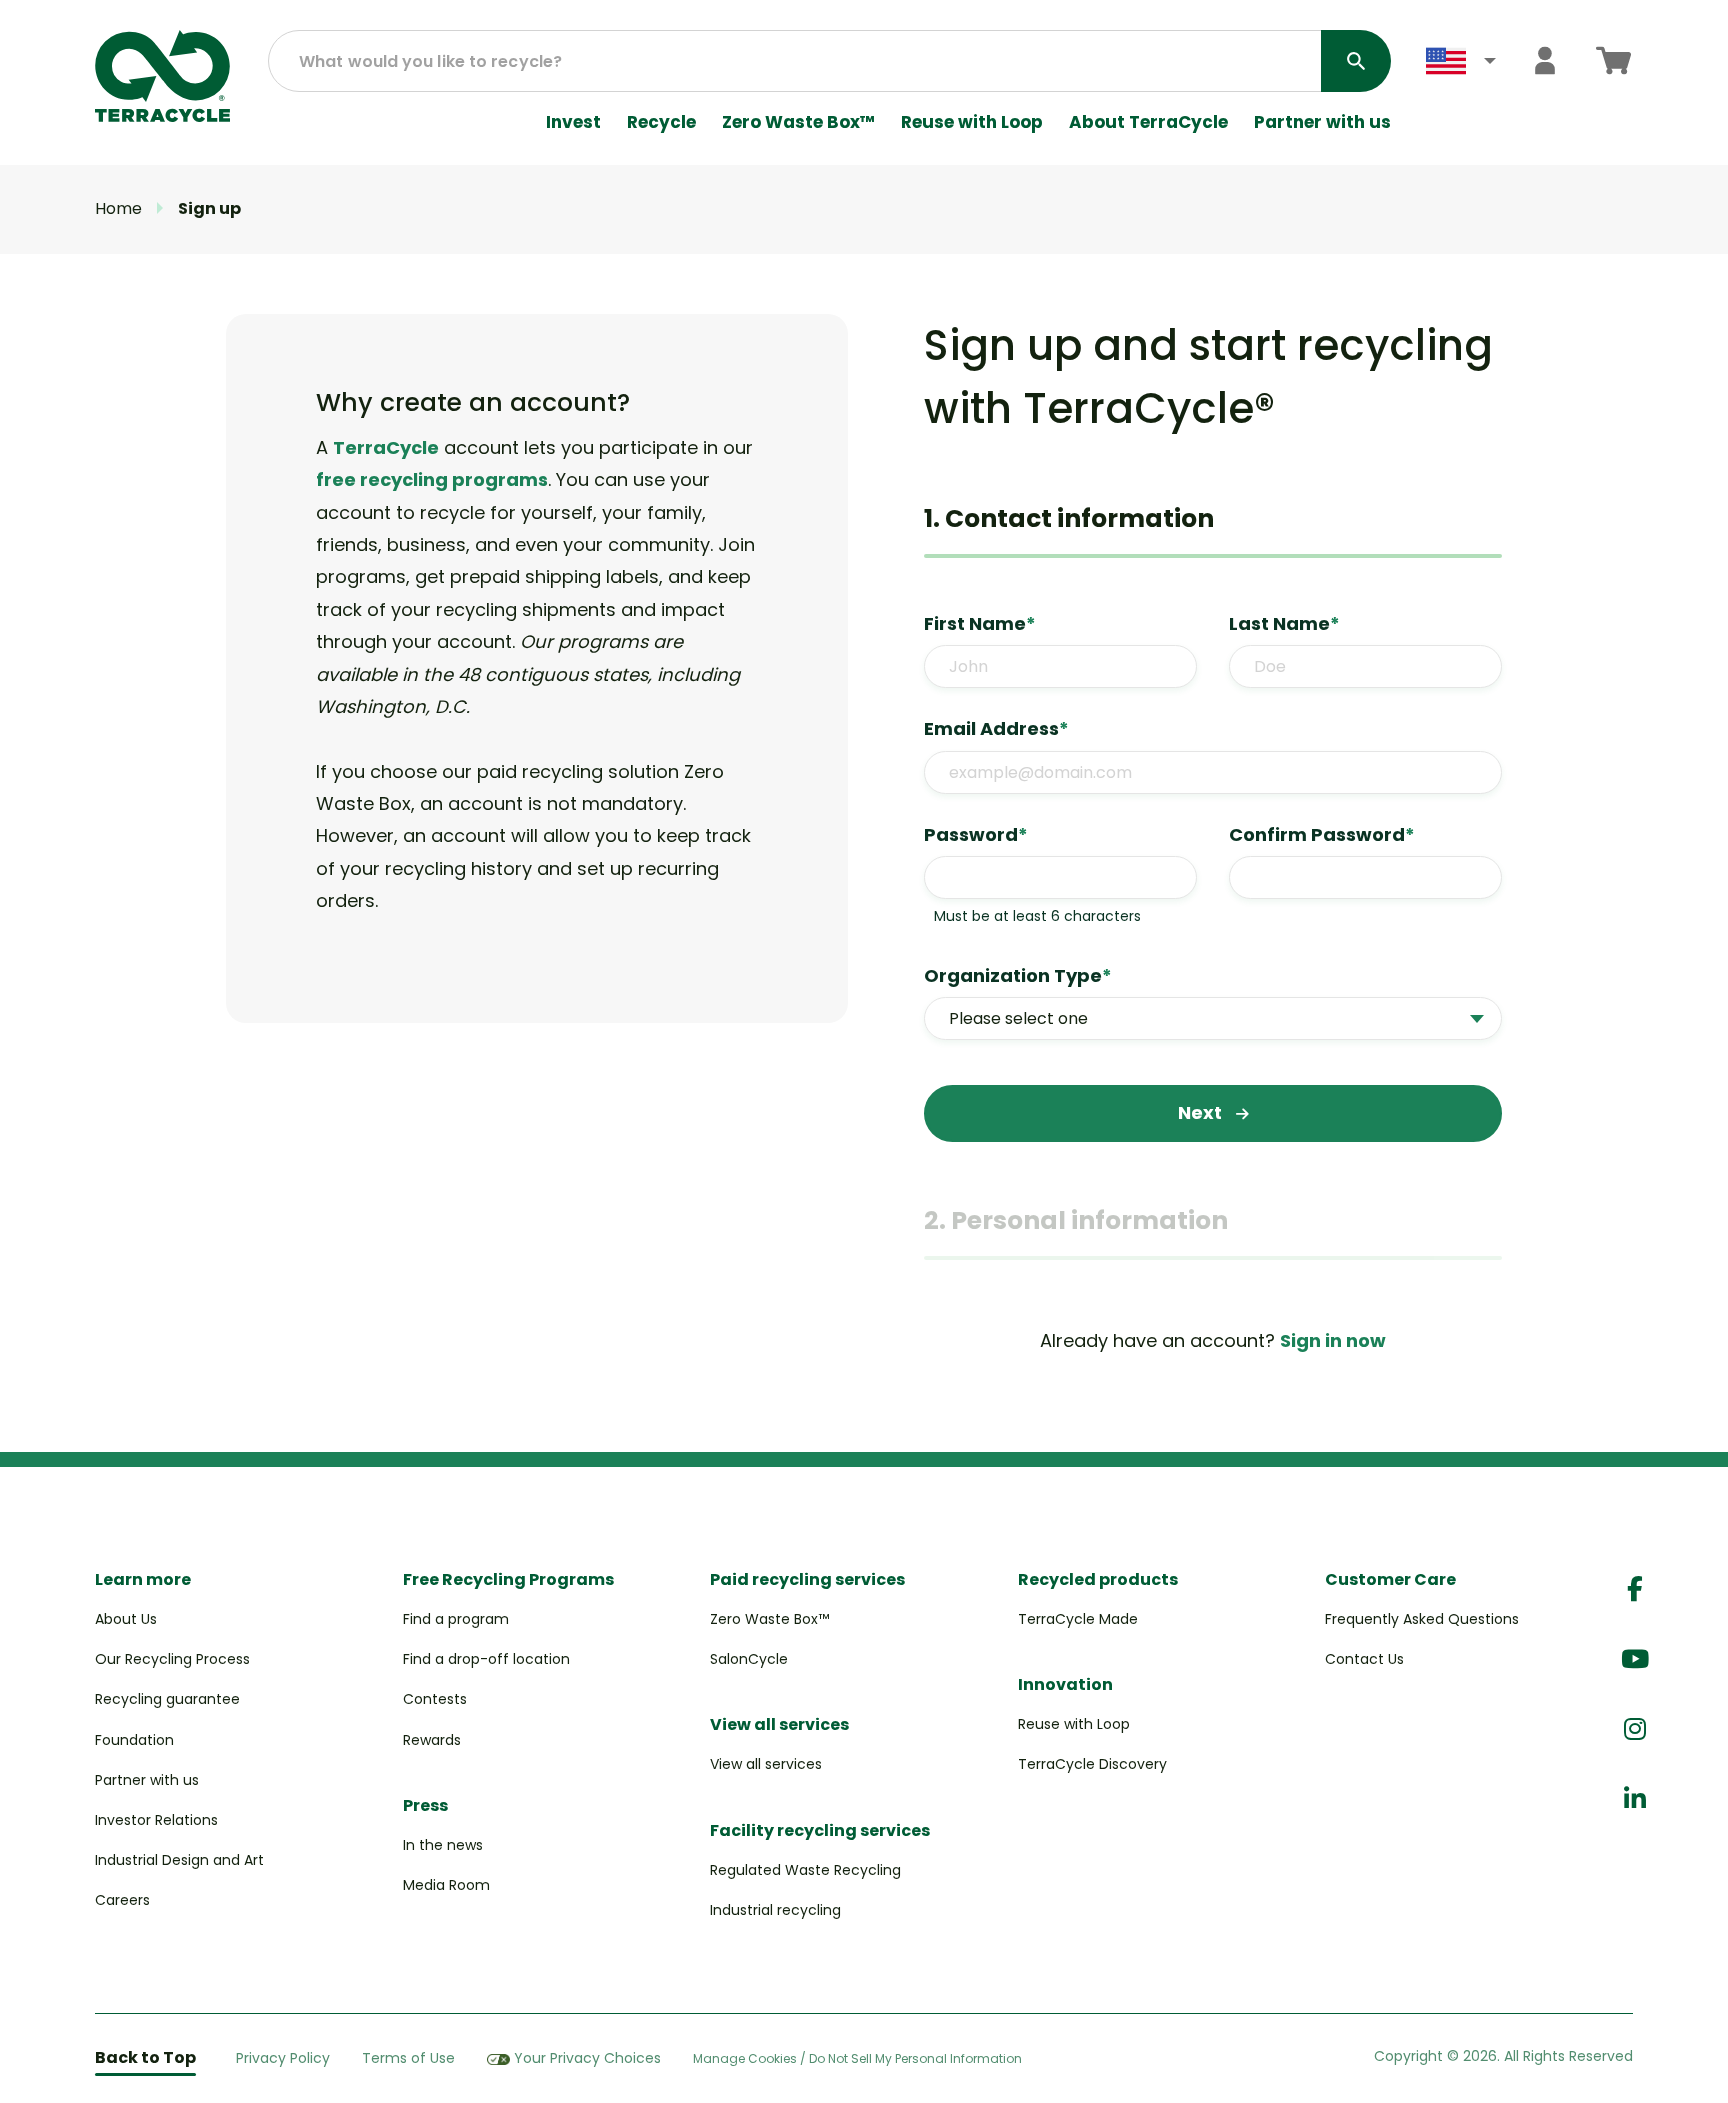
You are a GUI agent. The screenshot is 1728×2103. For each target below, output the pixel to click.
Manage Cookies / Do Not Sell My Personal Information (857, 2059)
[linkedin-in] (1635, 1799)
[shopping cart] (1613, 60)
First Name (980, 623)
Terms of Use (408, 2058)
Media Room (446, 1885)
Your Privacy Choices (587, 2058)
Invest (573, 122)
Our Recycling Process (172, 1659)
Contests (435, 1699)
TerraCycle (386, 447)
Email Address (996, 728)
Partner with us (1322, 122)
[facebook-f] (1635, 1589)
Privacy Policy (283, 2058)
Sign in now (1333, 1340)
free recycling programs (432, 479)
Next (1202, 1112)
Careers (122, 1900)
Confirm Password (1322, 834)
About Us (126, 1619)
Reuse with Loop (972, 122)
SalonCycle (749, 1659)
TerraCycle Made (1078, 1619)
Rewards (432, 1740)
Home (118, 208)
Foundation (134, 1740)
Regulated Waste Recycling (805, 1870)
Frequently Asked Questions (1422, 1619)
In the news (443, 1845)
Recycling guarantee (167, 1699)
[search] (1356, 61)
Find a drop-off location (486, 1659)
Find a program (456, 1619)
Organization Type (1018, 975)
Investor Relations (156, 1820)
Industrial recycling (775, 1910)
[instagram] (1635, 1729)
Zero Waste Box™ (798, 122)
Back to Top (145, 2057)
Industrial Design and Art (179, 1860)
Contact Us (1364, 1659)
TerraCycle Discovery (1092, 1764)
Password (976, 834)
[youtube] (1635, 1659)
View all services (766, 1764)
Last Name (1284, 623)
